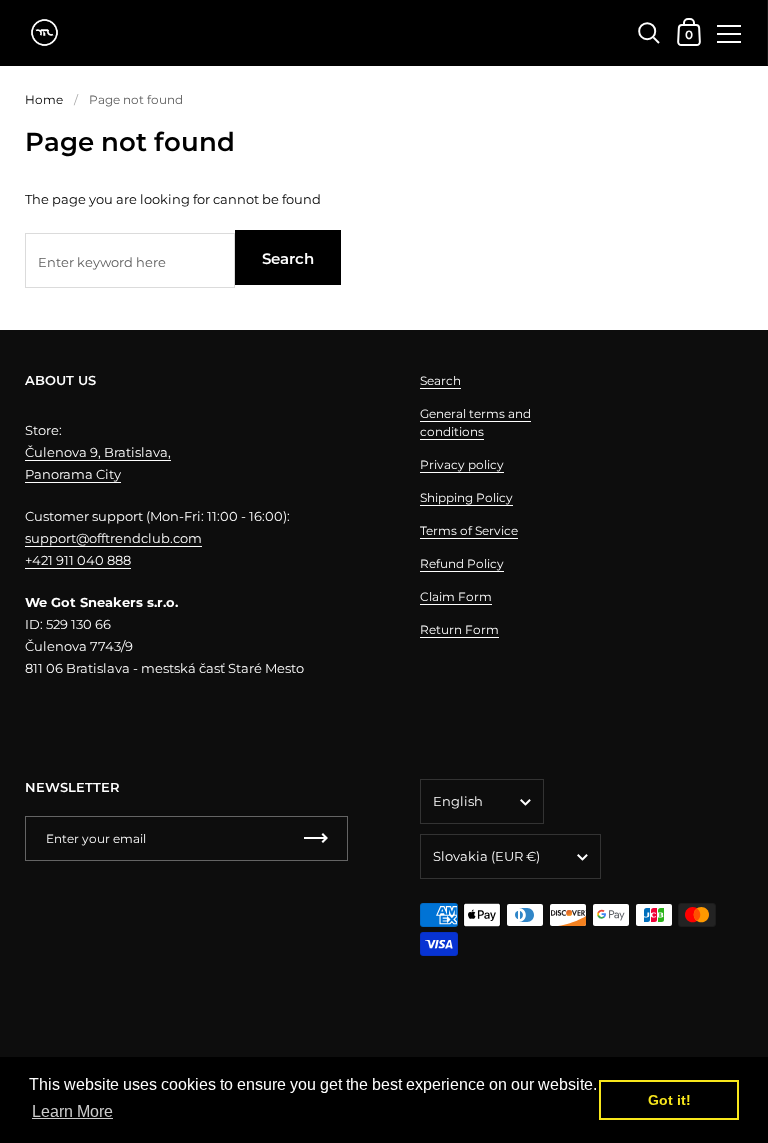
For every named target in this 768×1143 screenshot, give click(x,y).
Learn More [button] (72, 1111)
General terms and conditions (475, 422)
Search (288, 258)
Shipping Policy (466, 497)
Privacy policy (462, 464)
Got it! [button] (669, 1100)
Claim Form (456, 596)
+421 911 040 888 (78, 560)
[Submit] (316, 838)
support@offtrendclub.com (113, 538)
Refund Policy (462, 563)
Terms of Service (469, 530)
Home (44, 99)
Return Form (459, 629)
